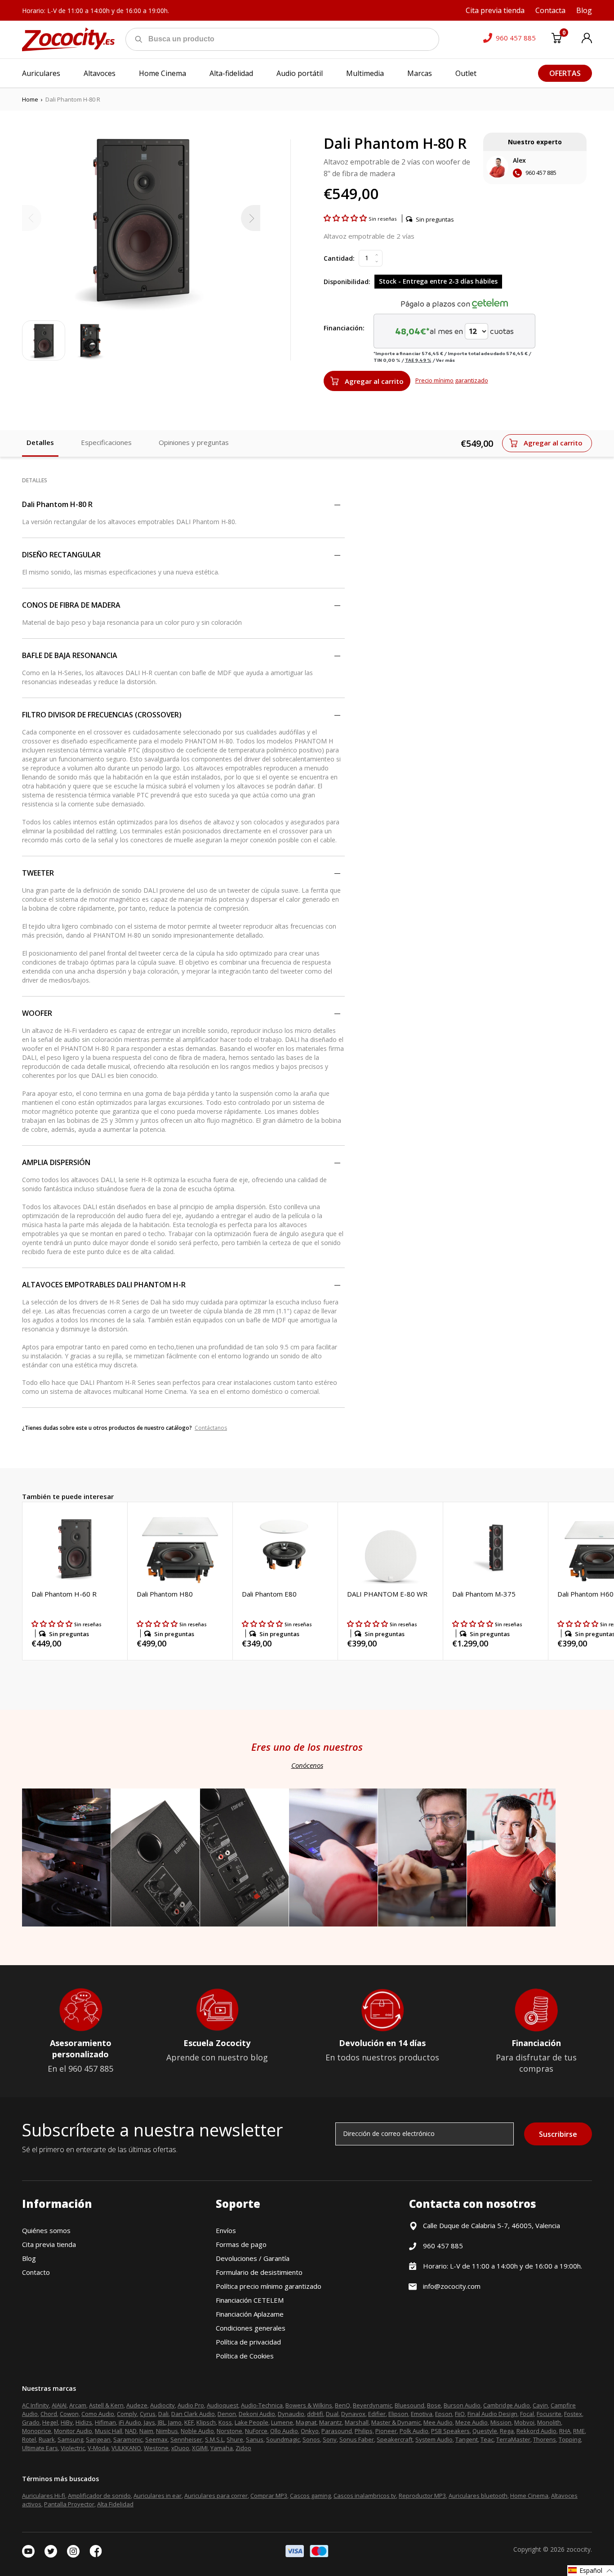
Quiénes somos (46, 2230)
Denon (227, 2414)
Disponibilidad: (347, 282)
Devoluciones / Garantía (253, 2258)
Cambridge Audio (507, 2405)
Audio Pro (191, 2405)
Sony (330, 2439)
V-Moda (98, 2448)
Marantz (331, 2422)
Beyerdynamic (372, 2405)
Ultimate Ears (40, 2448)
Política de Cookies (245, 2356)
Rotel (29, 2439)
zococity (578, 2549)
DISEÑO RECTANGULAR (61, 555)
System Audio (434, 2439)
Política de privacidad (248, 2342)
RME (579, 2431)
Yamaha (222, 2448)
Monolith (549, 2422)
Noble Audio (197, 2431)
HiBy (67, 2422)
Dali (163, 2414)
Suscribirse (558, 2134)
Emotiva (422, 2414)
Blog (29, 2258)
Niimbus (167, 2431)
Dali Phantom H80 (165, 1594)
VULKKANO (126, 2448)
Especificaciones (106, 442)
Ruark (47, 2439)
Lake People (251, 2422)
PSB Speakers (450, 2431)
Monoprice (37, 2431)
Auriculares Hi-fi (44, 2496)
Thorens (545, 2439)
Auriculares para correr (216, 2496)
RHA (565, 2431)
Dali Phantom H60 (585, 1594)
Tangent (467, 2439)
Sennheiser (186, 2439)
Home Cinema (529, 2496)
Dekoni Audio (257, 2414)
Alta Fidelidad (115, 2504)
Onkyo (310, 2431)
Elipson (398, 2414)
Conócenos (307, 1765)
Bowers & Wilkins (309, 2405)
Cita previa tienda (49, 2244)
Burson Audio (462, 2405)
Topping (570, 2439)
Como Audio (98, 2414)
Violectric (73, 2448)
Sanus (255, 2439)
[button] (346, 218)
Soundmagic (283, 2439)
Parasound (337, 2431)
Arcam (78, 2405)
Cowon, (70, 2414)
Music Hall (109, 2431)
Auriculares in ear (158, 2496)
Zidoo (243, 2448)
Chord (49, 2414)
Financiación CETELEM (250, 2300)
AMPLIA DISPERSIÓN (56, 1162)
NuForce (256, 2431)
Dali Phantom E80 (269, 1594)
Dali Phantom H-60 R (64, 1594)
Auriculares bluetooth (478, 2496)
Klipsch (206, 2422)
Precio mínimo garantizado (452, 380)
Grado (31, 2422)
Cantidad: (339, 258)
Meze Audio (472, 2422)
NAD (131, 2431)
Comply (127, 2414)
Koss (225, 2422)
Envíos (226, 2230)
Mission (501, 2422)
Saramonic (128, 2439)
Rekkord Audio (536, 2431)
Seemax (156, 2439)
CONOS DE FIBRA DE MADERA (71, 605)
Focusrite (549, 2414)
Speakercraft (395, 2439)
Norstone (229, 2431)
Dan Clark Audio (193, 2414)
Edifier (377, 2414)
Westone (156, 2448)
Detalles (40, 442)
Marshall (357, 2422)
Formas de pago (241, 2244)
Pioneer (386, 2431)
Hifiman (105, 2422)
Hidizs (84, 2422)
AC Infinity (36, 2405)
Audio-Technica (262, 2405)
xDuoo (180, 2448)
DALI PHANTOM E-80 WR (387, 1594)
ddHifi (315, 2414)
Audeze (137, 2405)
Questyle (485, 2431)
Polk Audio (414, 2431)
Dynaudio (291, 2414)
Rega (507, 2431)
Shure (235, 2439)
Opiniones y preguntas (194, 442)
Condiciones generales (251, 2328)
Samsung (70, 2439)
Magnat (306, 2422)
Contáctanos (211, 1428)
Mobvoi (524, 2422)
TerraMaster (513, 2439)
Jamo (175, 2422)
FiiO (460, 2414)
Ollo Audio (284, 2431)
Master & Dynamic (396, 2422)
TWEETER (38, 873)
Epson (444, 2414)
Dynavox (353, 2414)
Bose (434, 2405)
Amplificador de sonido (99, 2496)
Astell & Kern (106, 2405)
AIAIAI (59, 2405)
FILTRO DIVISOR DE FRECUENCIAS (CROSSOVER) (102, 715)
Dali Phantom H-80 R (57, 504)
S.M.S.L (214, 2439)
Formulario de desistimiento (259, 2272)
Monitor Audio (73, 2431)
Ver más (445, 360)
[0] (556, 40)
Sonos (311, 2439)
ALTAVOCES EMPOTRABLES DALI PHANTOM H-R (104, 1285)
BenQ (343, 2405)
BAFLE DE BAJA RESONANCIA (70, 655)
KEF (189, 2422)
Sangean (98, 2439)
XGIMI (200, 2448)
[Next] (251, 218)
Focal (527, 2414)
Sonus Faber (357, 2439)
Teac (487, 2439)
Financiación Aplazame (250, 2314)
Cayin (540, 2405)
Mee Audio (438, 2422)
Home (30, 99)
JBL (162, 2422)
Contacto (36, 2272)
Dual (332, 2414)
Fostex (573, 2414)
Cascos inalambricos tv (365, 2496)
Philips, (364, 2431)
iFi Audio (130, 2422)
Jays (149, 2422)
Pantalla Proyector (69, 2504)
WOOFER (37, 1013)
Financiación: (344, 328)
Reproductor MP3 (422, 2496)
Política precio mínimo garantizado (269, 2286)
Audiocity (162, 2405)
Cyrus (148, 2414)
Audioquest (222, 2405)
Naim (146, 2431)
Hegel (50, 2422)
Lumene (282, 2422)
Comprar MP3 (269, 2496)
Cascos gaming (310, 2496)
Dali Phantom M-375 (484, 1594)
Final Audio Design (492, 2414)
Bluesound (409, 2405)
